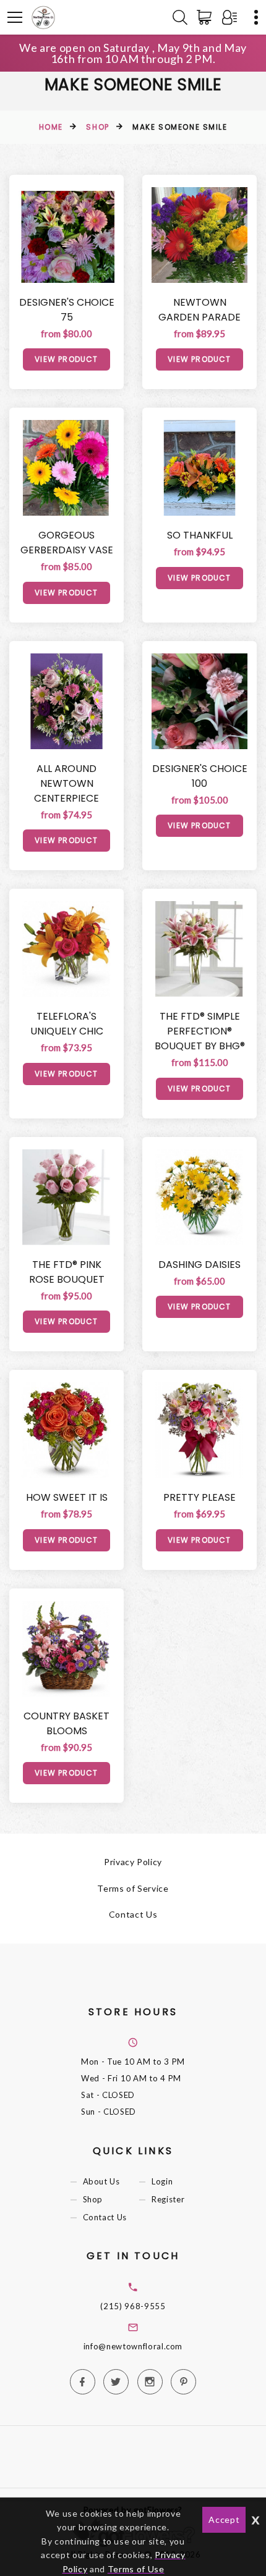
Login (162, 2182)
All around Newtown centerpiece (66, 783)
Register (168, 2200)
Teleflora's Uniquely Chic (67, 1024)
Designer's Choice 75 (67, 310)
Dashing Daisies (199, 1265)
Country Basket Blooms (66, 1723)
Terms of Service (133, 1888)
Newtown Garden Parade (199, 310)
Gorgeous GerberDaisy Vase (67, 543)
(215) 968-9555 (133, 2306)
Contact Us (133, 1914)
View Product (66, 359)
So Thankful (200, 535)
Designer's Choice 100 (200, 776)
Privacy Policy (133, 1862)
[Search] (180, 17)
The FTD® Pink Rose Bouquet (67, 1272)
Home (51, 127)
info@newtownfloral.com (133, 2346)
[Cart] (207, 17)
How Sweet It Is (67, 1497)
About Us (101, 2182)
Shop (97, 127)
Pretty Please (199, 1497)
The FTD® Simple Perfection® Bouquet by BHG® (200, 1031)
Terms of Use (136, 2569)
